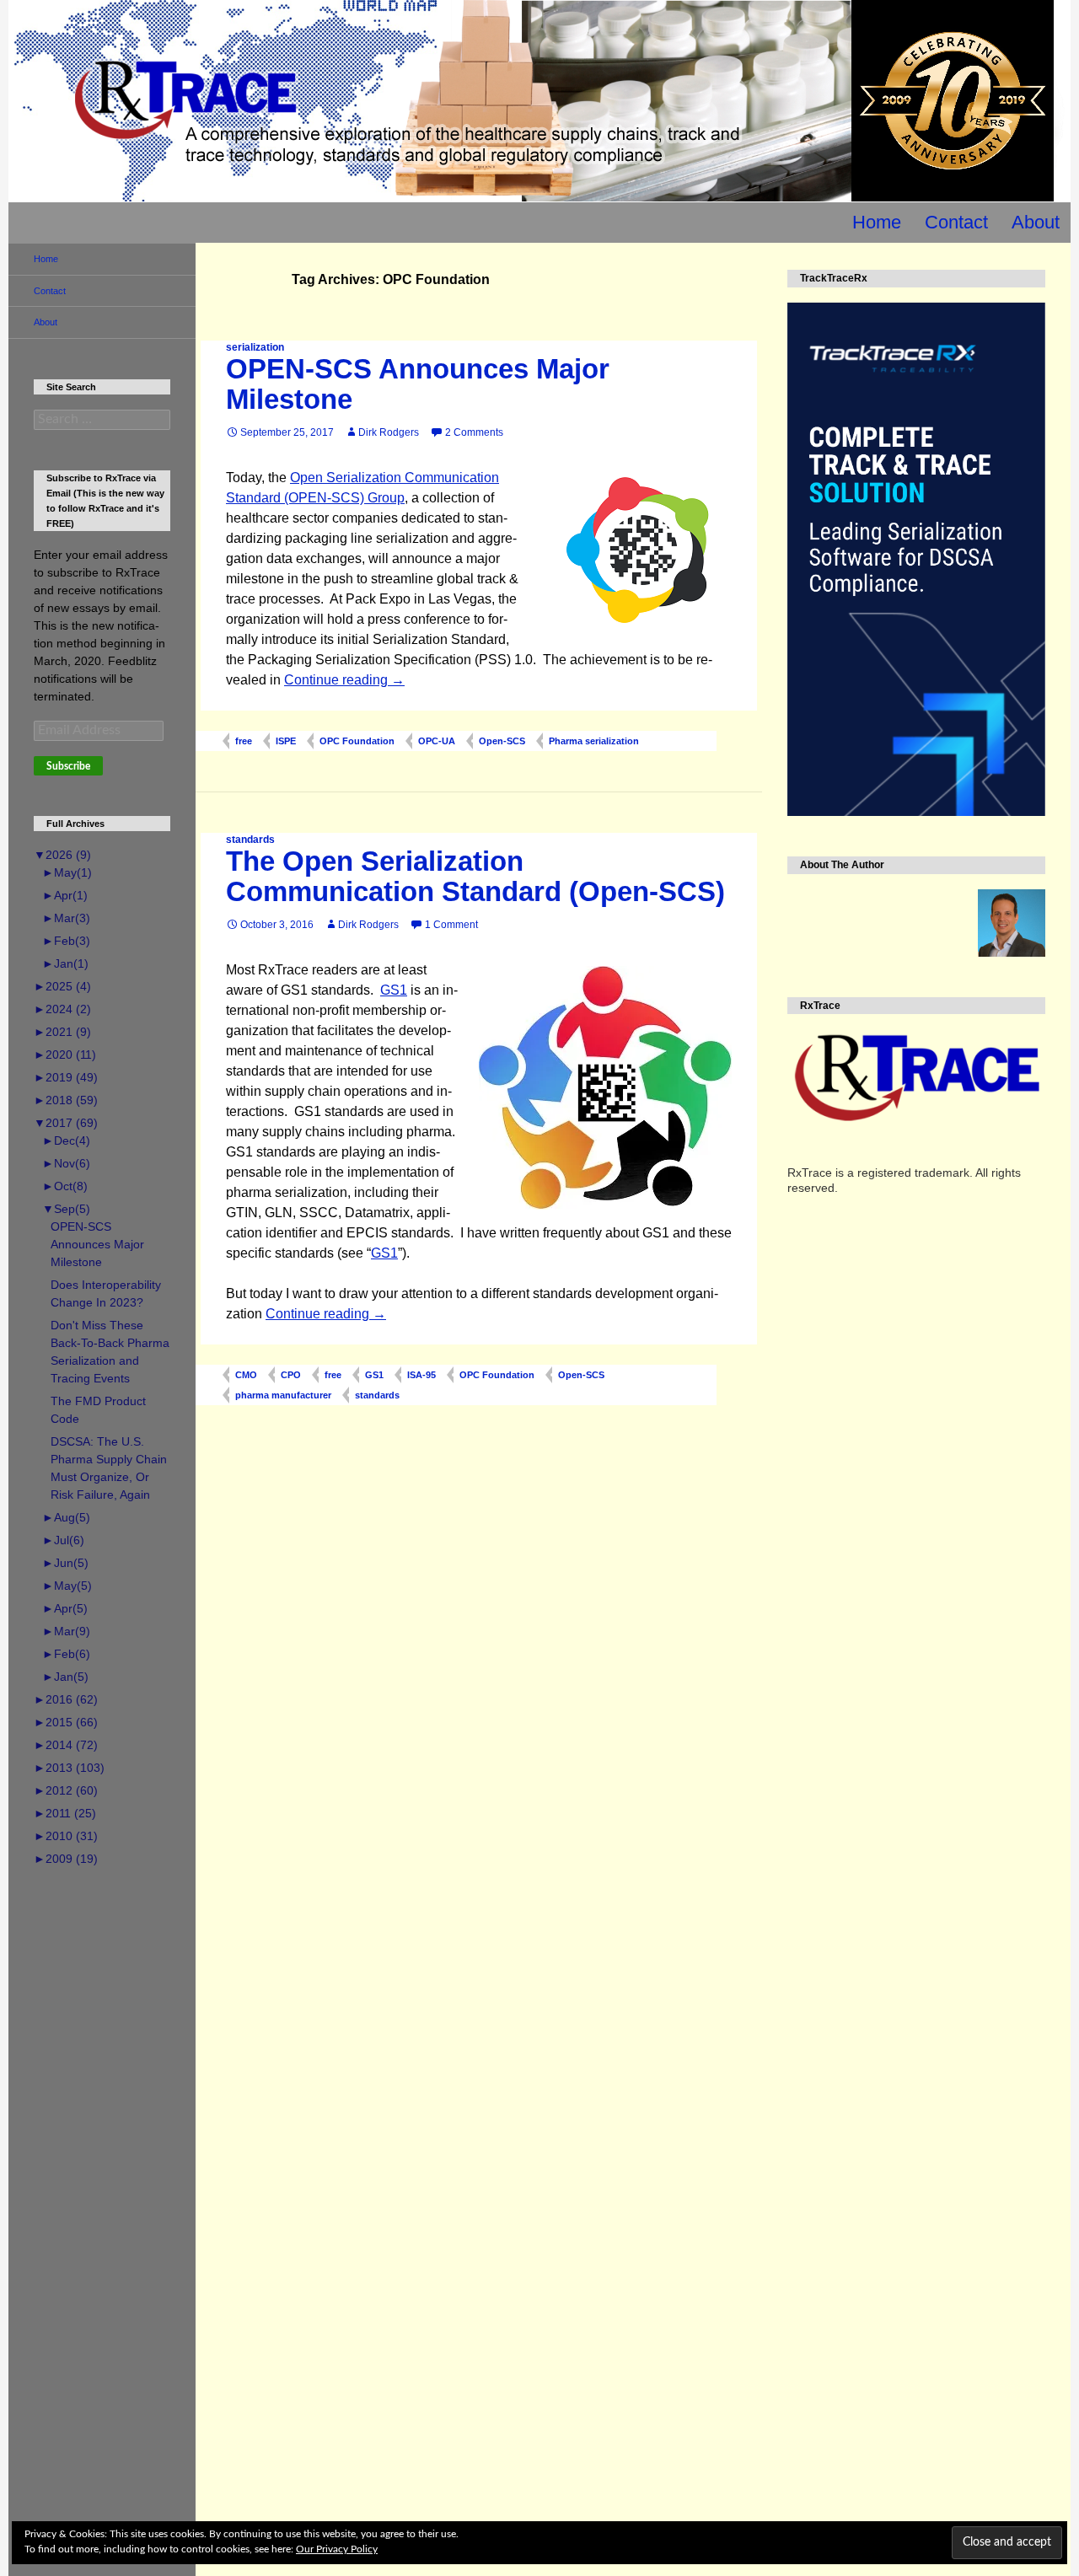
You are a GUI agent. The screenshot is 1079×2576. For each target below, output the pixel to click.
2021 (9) (62, 1032)
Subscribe (68, 766)
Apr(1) (65, 895)
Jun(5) (65, 1563)
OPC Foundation (357, 741)
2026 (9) (62, 855)
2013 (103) (69, 1768)
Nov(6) (66, 1163)
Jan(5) (65, 1677)
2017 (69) (66, 1123)
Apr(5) (65, 1608)
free (244, 741)
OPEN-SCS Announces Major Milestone (418, 384)
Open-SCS (502, 741)
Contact (956, 222)
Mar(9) (66, 1631)
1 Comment (451, 925)
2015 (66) (66, 1722)
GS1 (394, 990)
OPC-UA (437, 741)
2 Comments (474, 432)
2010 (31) (66, 1836)
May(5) (67, 1586)
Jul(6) (63, 1540)
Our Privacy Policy (337, 2549)
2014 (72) (66, 1745)
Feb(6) (66, 1654)
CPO (291, 1375)
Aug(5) (66, 1517)
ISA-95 (421, 1375)
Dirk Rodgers (389, 432)
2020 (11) (65, 1055)
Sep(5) (66, 1209)
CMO (246, 1375)
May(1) (67, 872)
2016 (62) (66, 1699)
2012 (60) (66, 1790)
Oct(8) (65, 1186)
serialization (255, 347)
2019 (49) (66, 1077)
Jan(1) (65, 963)
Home (877, 222)
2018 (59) (66, 1100)
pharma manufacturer (283, 1395)
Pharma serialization (594, 741)
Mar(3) (66, 918)
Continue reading (344, 680)
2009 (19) (66, 1859)
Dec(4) (66, 1140)
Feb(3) (66, 941)
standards (250, 840)
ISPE (286, 741)
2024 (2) (62, 1009)
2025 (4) (62, 986)
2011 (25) (65, 1813)
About (1036, 222)
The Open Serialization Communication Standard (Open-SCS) (475, 876)
